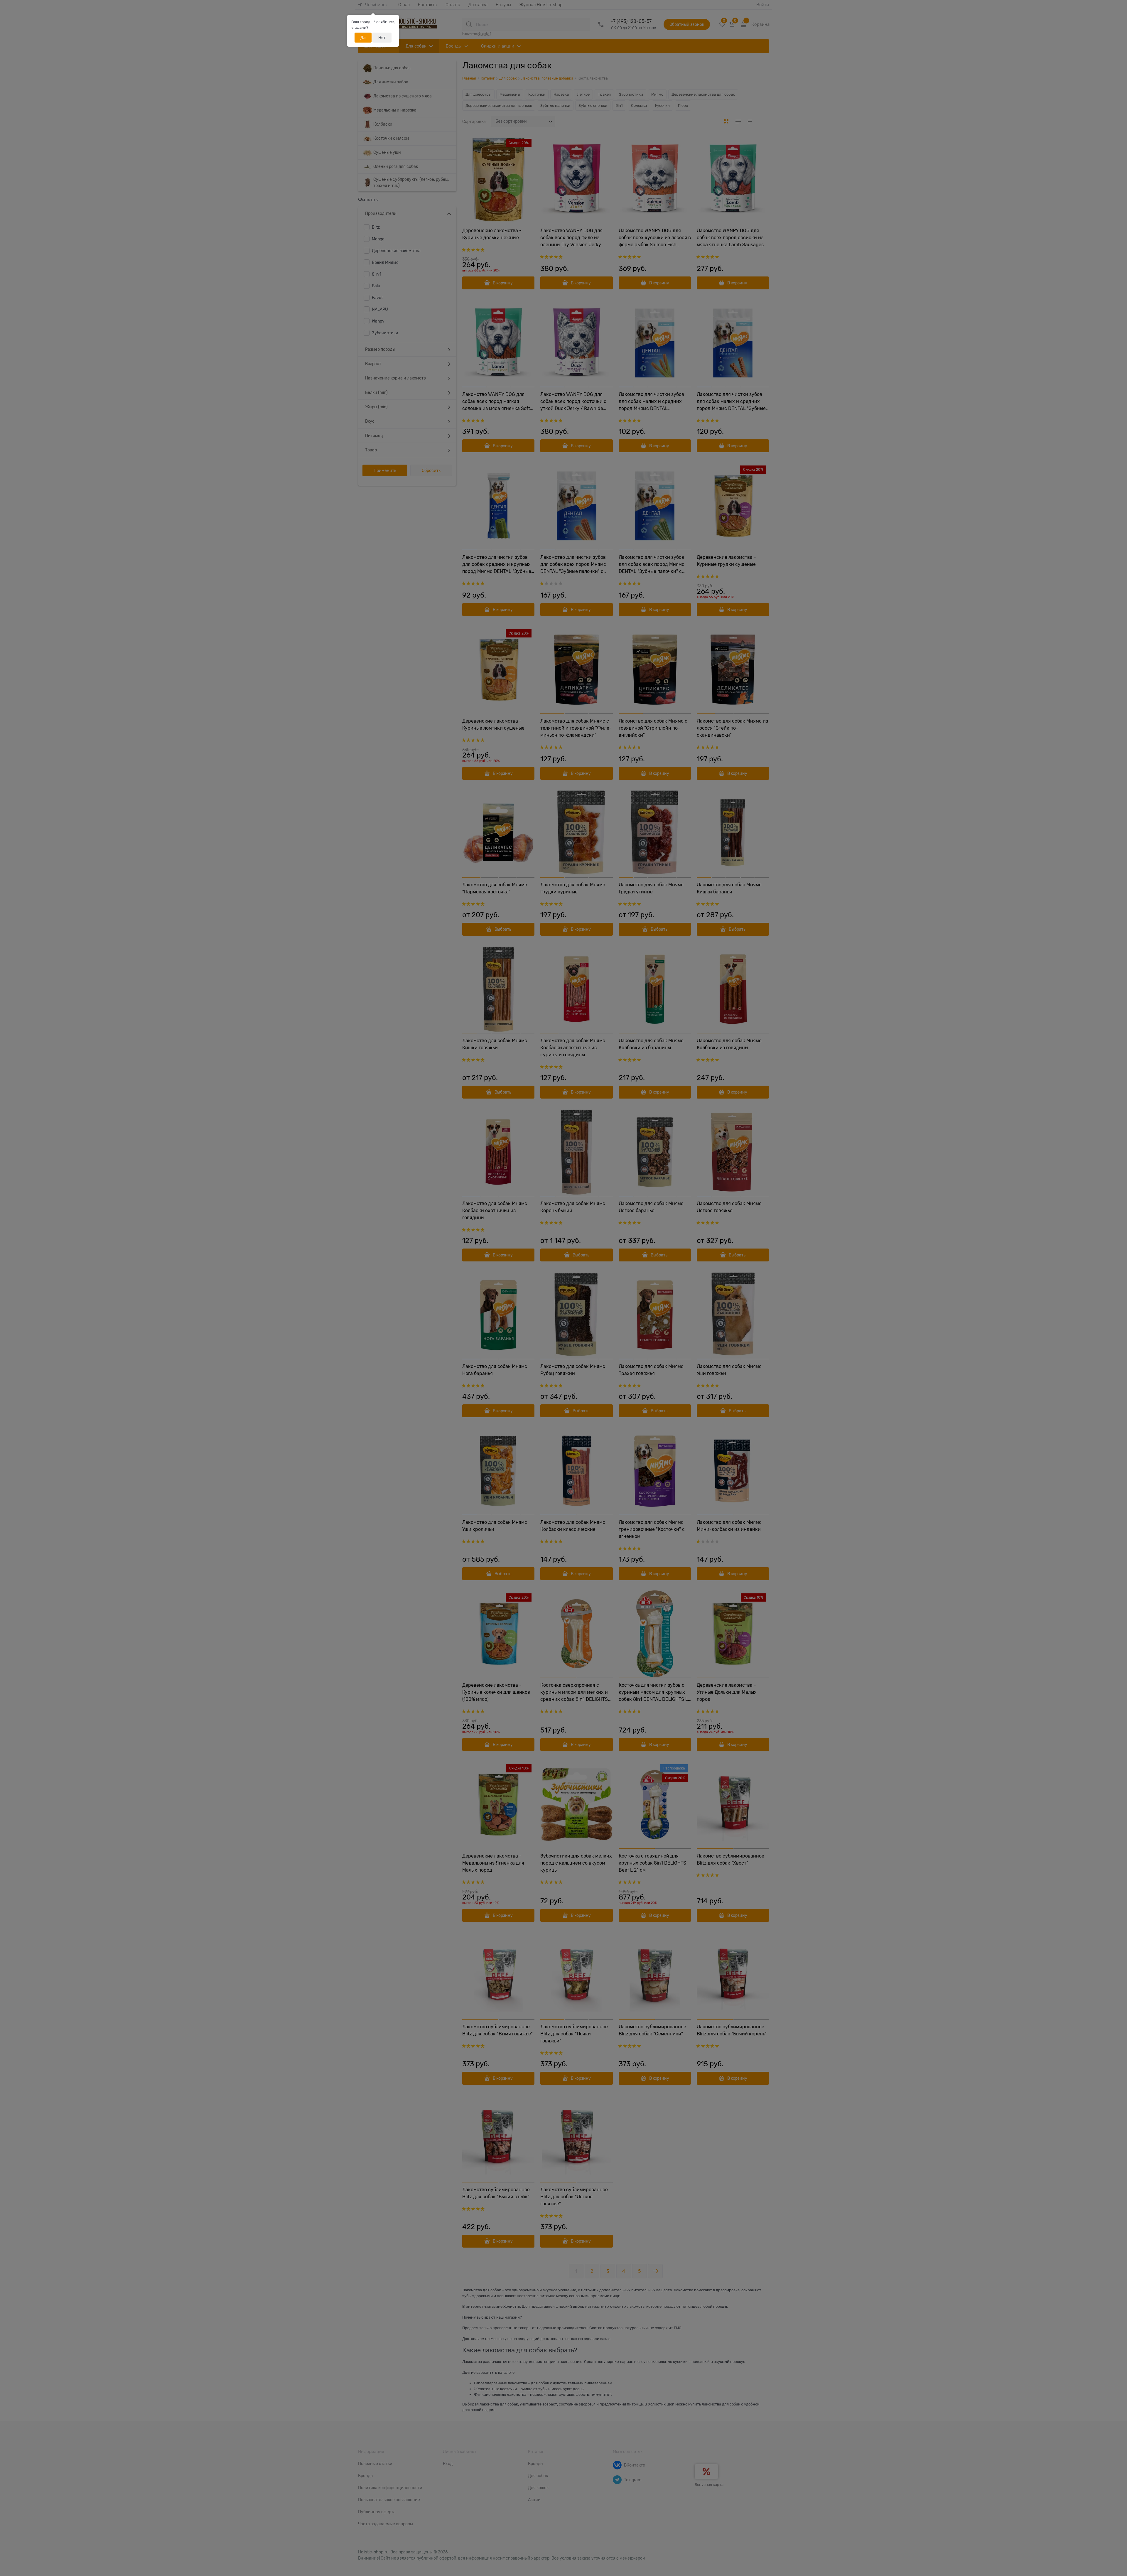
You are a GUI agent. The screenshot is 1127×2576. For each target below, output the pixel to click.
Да (363, 38)
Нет (382, 38)
